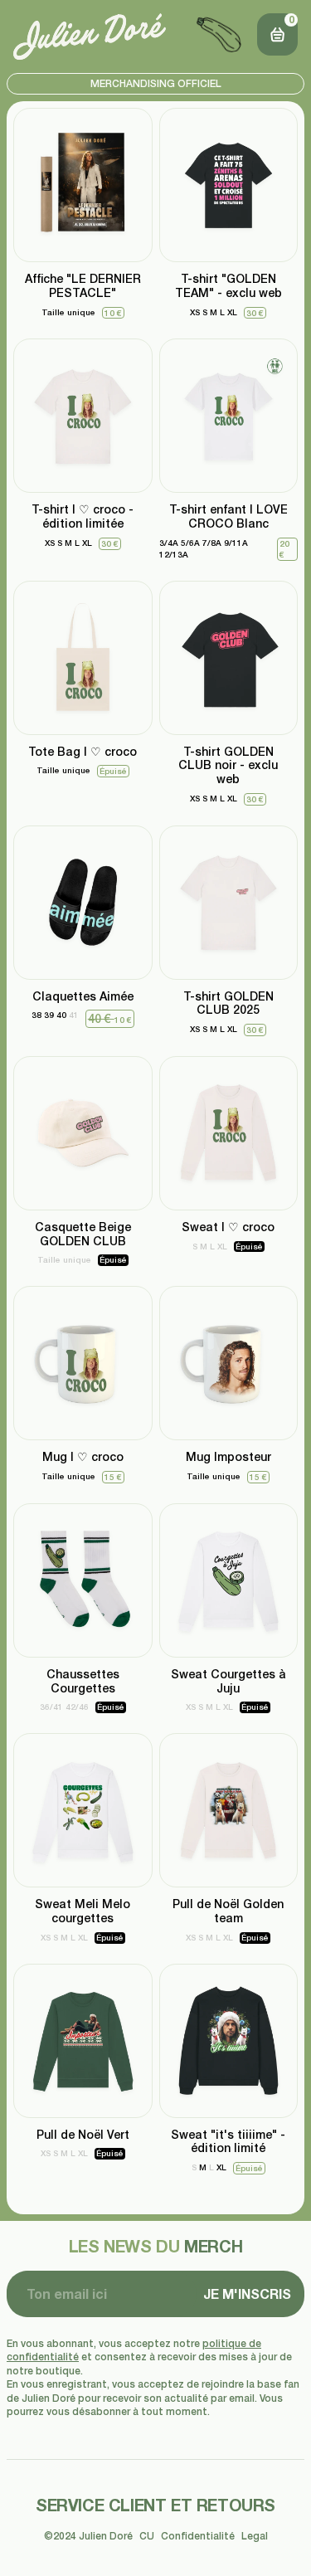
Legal (255, 2536)
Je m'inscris (247, 2294)
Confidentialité (198, 2536)
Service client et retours (155, 2505)
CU (147, 2536)
